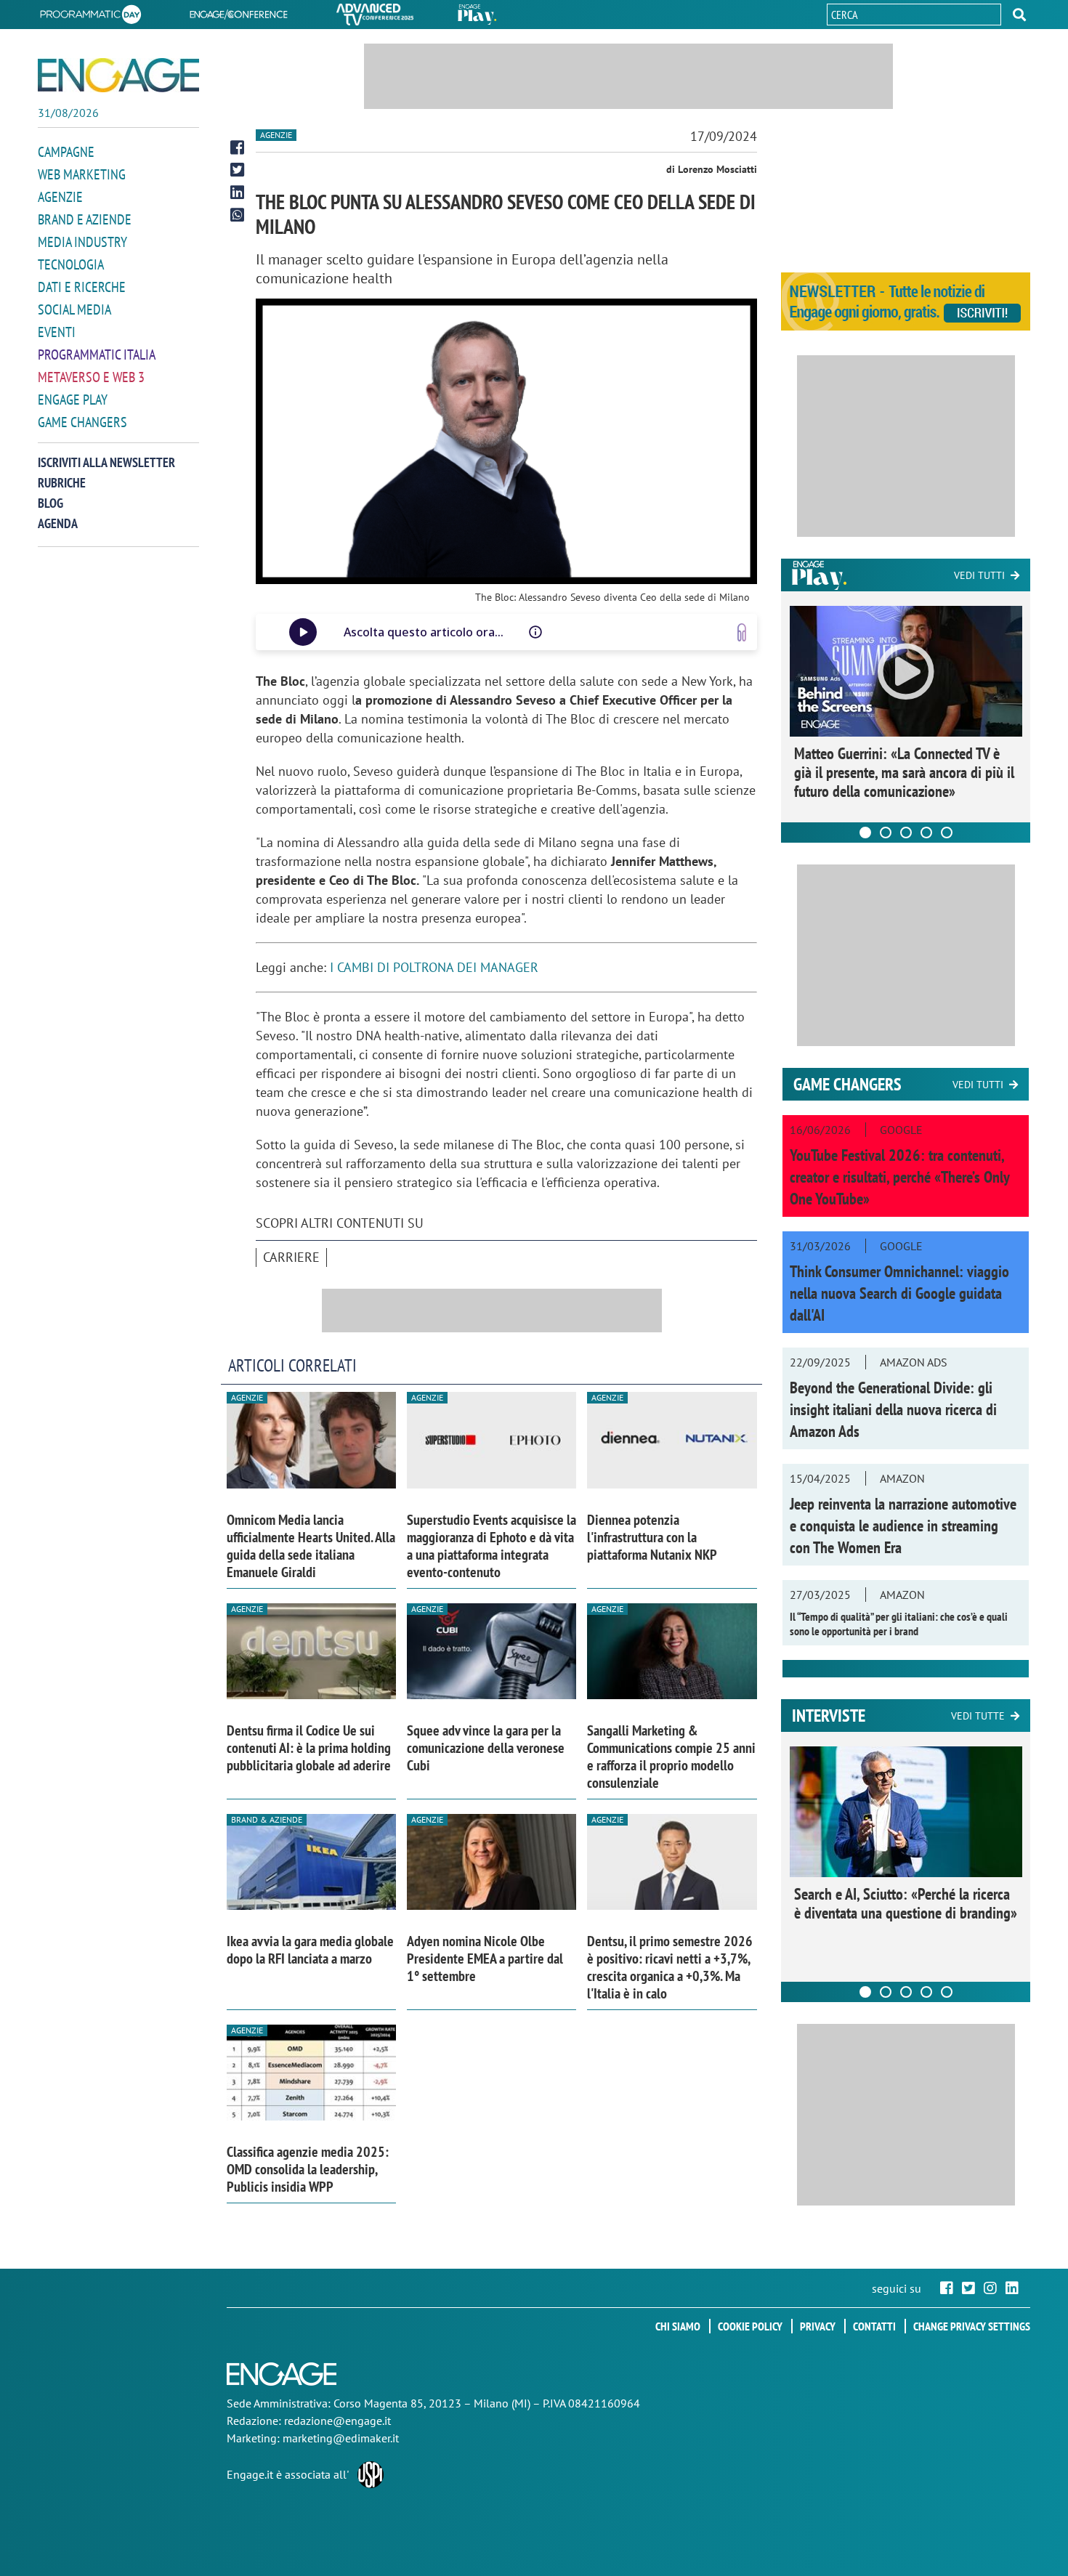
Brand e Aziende (85, 219)
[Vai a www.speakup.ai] (742, 632)
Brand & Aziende (267, 1819)
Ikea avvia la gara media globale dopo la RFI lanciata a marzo (310, 1950)
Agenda (58, 523)
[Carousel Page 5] (947, 833)
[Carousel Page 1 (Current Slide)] (865, 833)
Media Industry (82, 242)
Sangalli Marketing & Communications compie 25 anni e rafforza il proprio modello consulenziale (671, 1757)
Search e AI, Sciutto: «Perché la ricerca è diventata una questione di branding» (906, 1903)
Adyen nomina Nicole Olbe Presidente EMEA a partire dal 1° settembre (485, 1959)
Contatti (874, 2326)
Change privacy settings (972, 2326)
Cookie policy (750, 2326)
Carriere (291, 1257)
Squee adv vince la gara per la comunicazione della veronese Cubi (486, 1748)
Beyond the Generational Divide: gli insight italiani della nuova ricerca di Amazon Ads (893, 1409)
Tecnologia (71, 264)
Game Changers (82, 422)
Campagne (66, 152)
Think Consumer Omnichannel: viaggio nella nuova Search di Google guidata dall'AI (899, 1293)
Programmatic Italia (97, 355)
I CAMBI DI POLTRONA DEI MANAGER (434, 967)
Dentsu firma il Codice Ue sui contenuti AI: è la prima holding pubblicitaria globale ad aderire (309, 1748)
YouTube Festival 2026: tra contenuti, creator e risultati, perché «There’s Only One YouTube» (899, 1177)
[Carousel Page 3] (906, 833)
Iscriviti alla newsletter (106, 462)
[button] (1019, 15)
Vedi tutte (978, 1716)
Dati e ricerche (82, 287)
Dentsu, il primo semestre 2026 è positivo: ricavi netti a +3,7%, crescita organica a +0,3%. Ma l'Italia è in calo (670, 1967)
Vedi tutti (979, 575)
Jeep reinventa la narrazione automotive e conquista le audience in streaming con (903, 1526)
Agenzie (60, 197)
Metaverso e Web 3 (91, 377)
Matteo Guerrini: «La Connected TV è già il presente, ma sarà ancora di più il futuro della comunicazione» (904, 772)
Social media (74, 309)
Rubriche (62, 483)
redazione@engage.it (337, 2421)
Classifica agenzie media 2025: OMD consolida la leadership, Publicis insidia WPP (308, 2169)
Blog (50, 503)
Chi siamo (678, 2326)
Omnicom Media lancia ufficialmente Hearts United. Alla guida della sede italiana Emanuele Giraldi (311, 1546)
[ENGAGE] (118, 75)
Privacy (818, 2326)
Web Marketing (82, 174)
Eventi (57, 332)
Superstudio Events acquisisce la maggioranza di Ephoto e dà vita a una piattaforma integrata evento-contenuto (491, 1546)
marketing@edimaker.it (341, 2438)
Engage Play (73, 400)
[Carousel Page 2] (886, 833)
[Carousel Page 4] (926, 833)
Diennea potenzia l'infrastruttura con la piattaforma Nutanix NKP (652, 1537)
